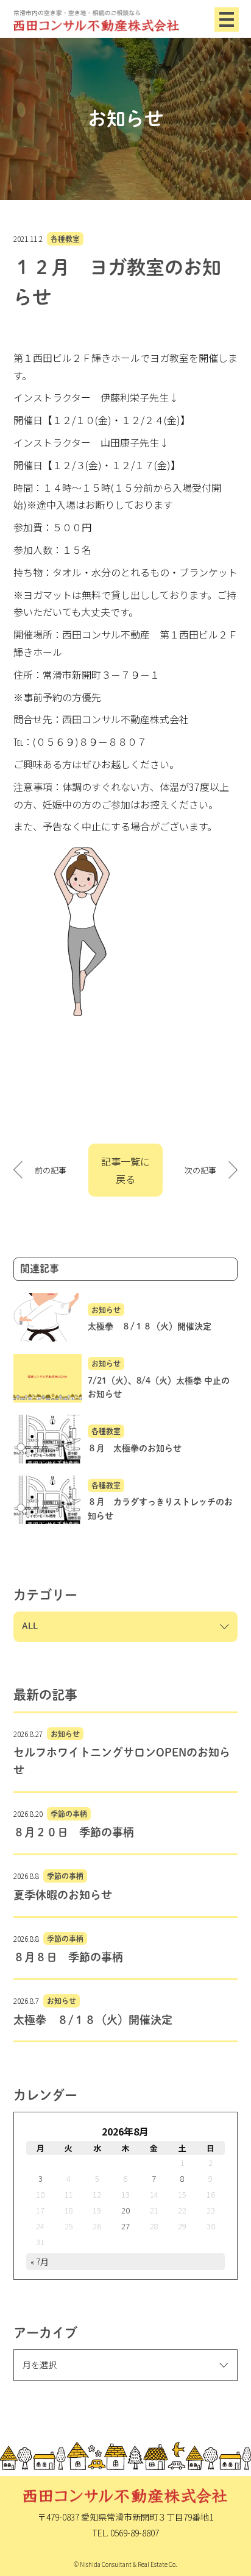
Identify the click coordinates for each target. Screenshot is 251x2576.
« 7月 (40, 2262)
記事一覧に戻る (125, 1170)
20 (125, 2210)
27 (125, 2226)
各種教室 (65, 239)
